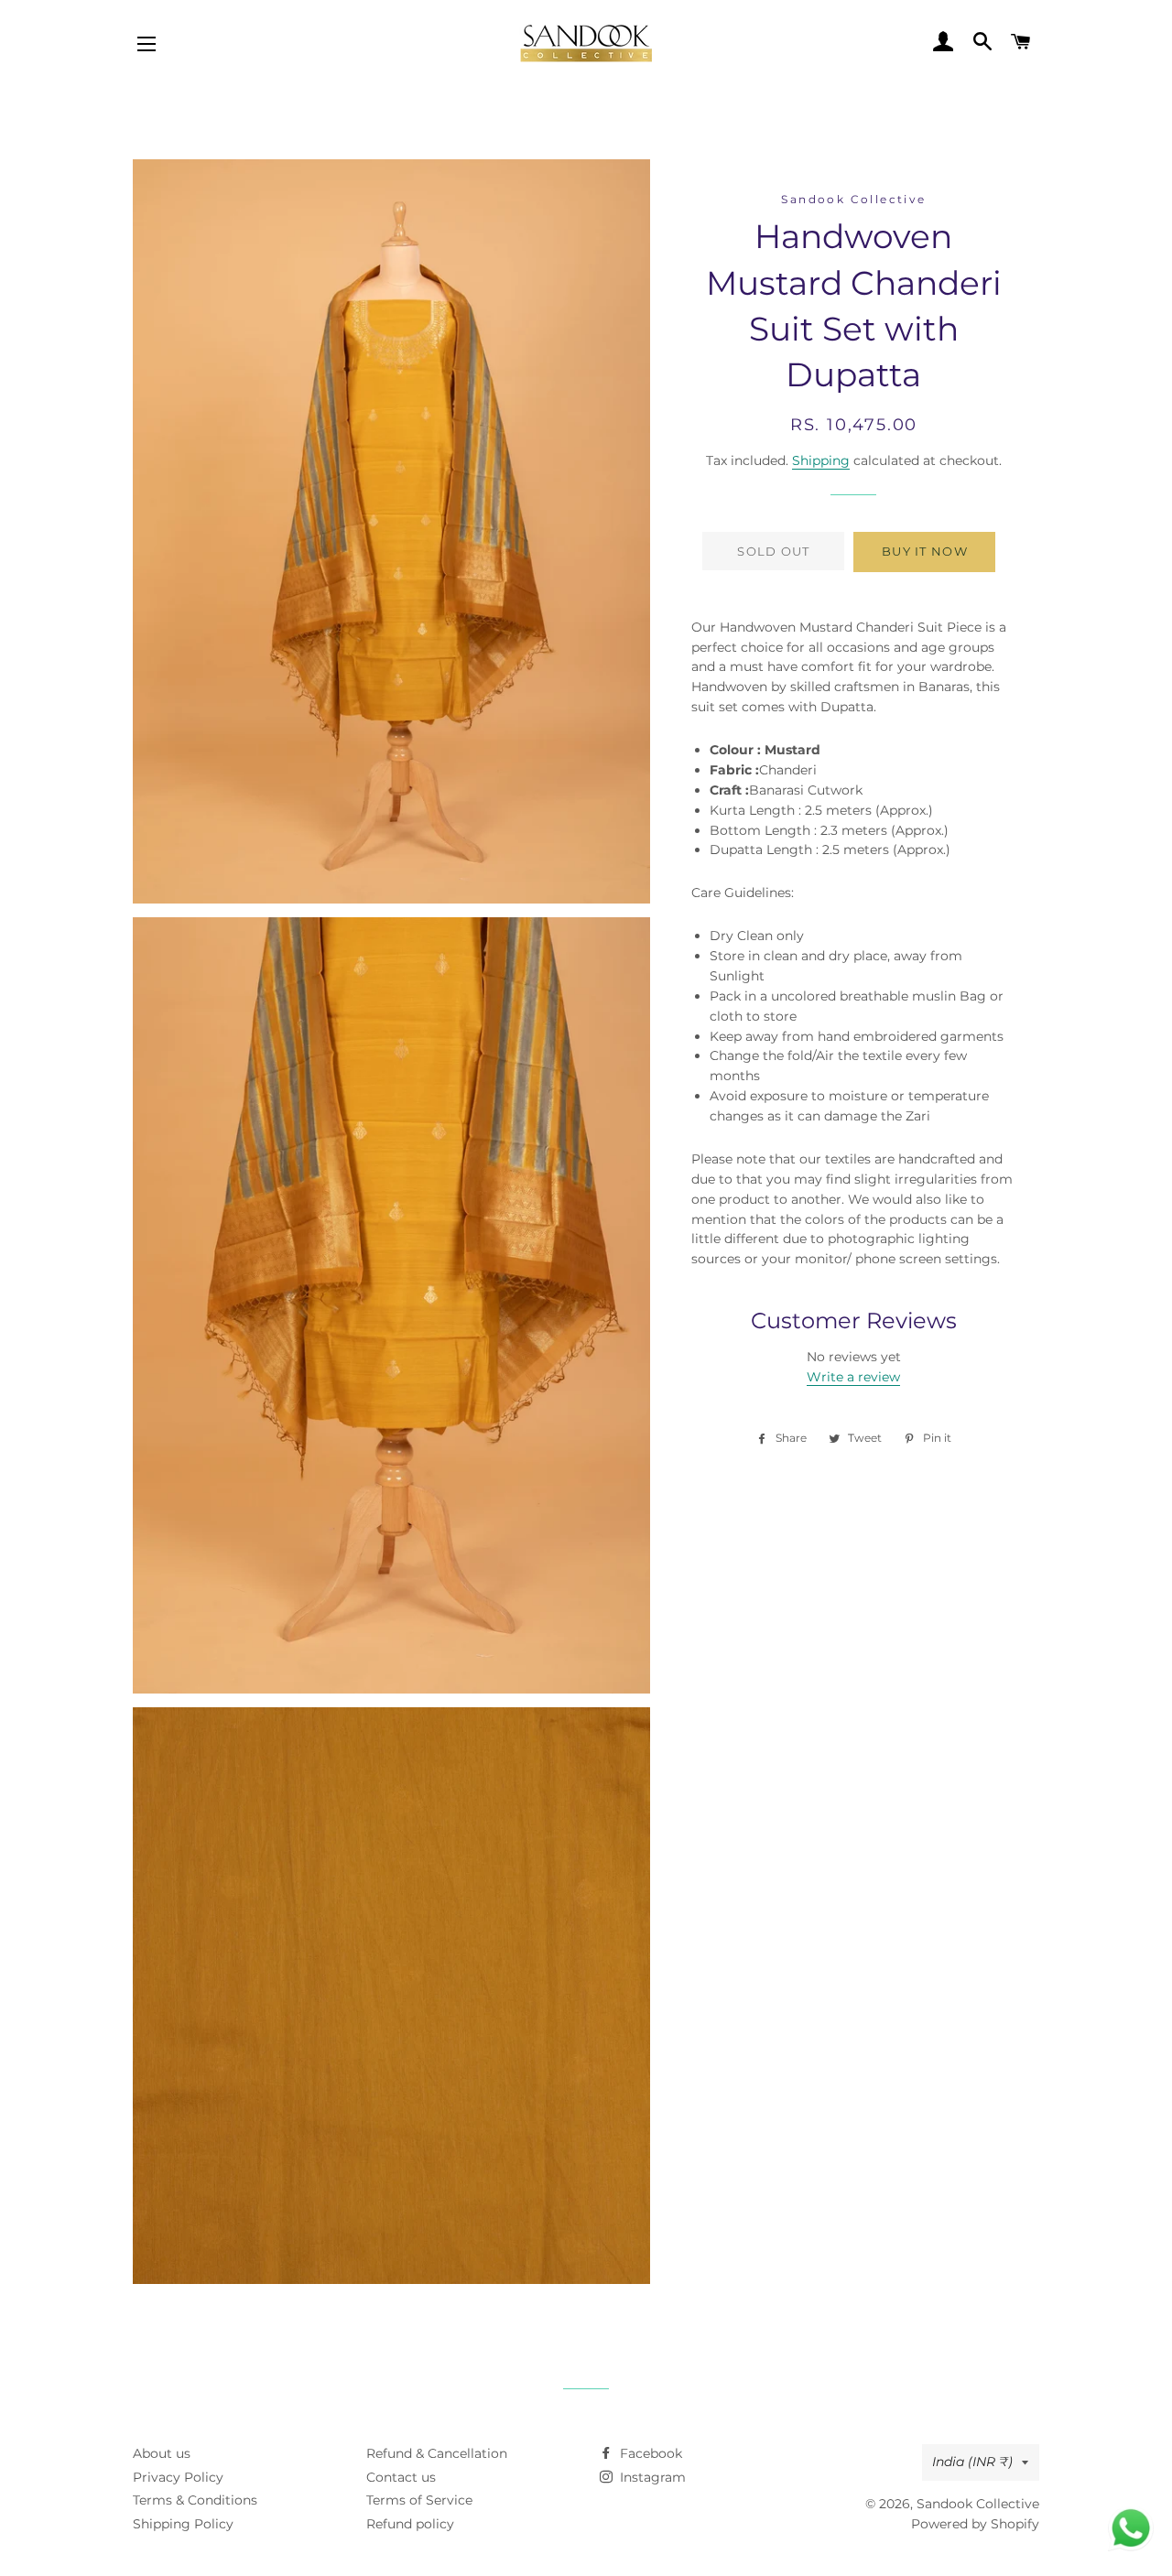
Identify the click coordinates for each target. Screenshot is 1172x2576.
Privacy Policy (178, 2477)
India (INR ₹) (972, 2462)
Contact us (401, 2477)
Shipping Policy (183, 2524)
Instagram (651, 2477)
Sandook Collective (978, 2504)
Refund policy (410, 2524)
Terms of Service (419, 2500)
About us (162, 2453)
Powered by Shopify (975, 2524)
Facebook (649, 2453)
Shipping (821, 460)
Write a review (853, 1377)
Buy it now (925, 551)
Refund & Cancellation (437, 2453)
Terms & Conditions (195, 2500)
